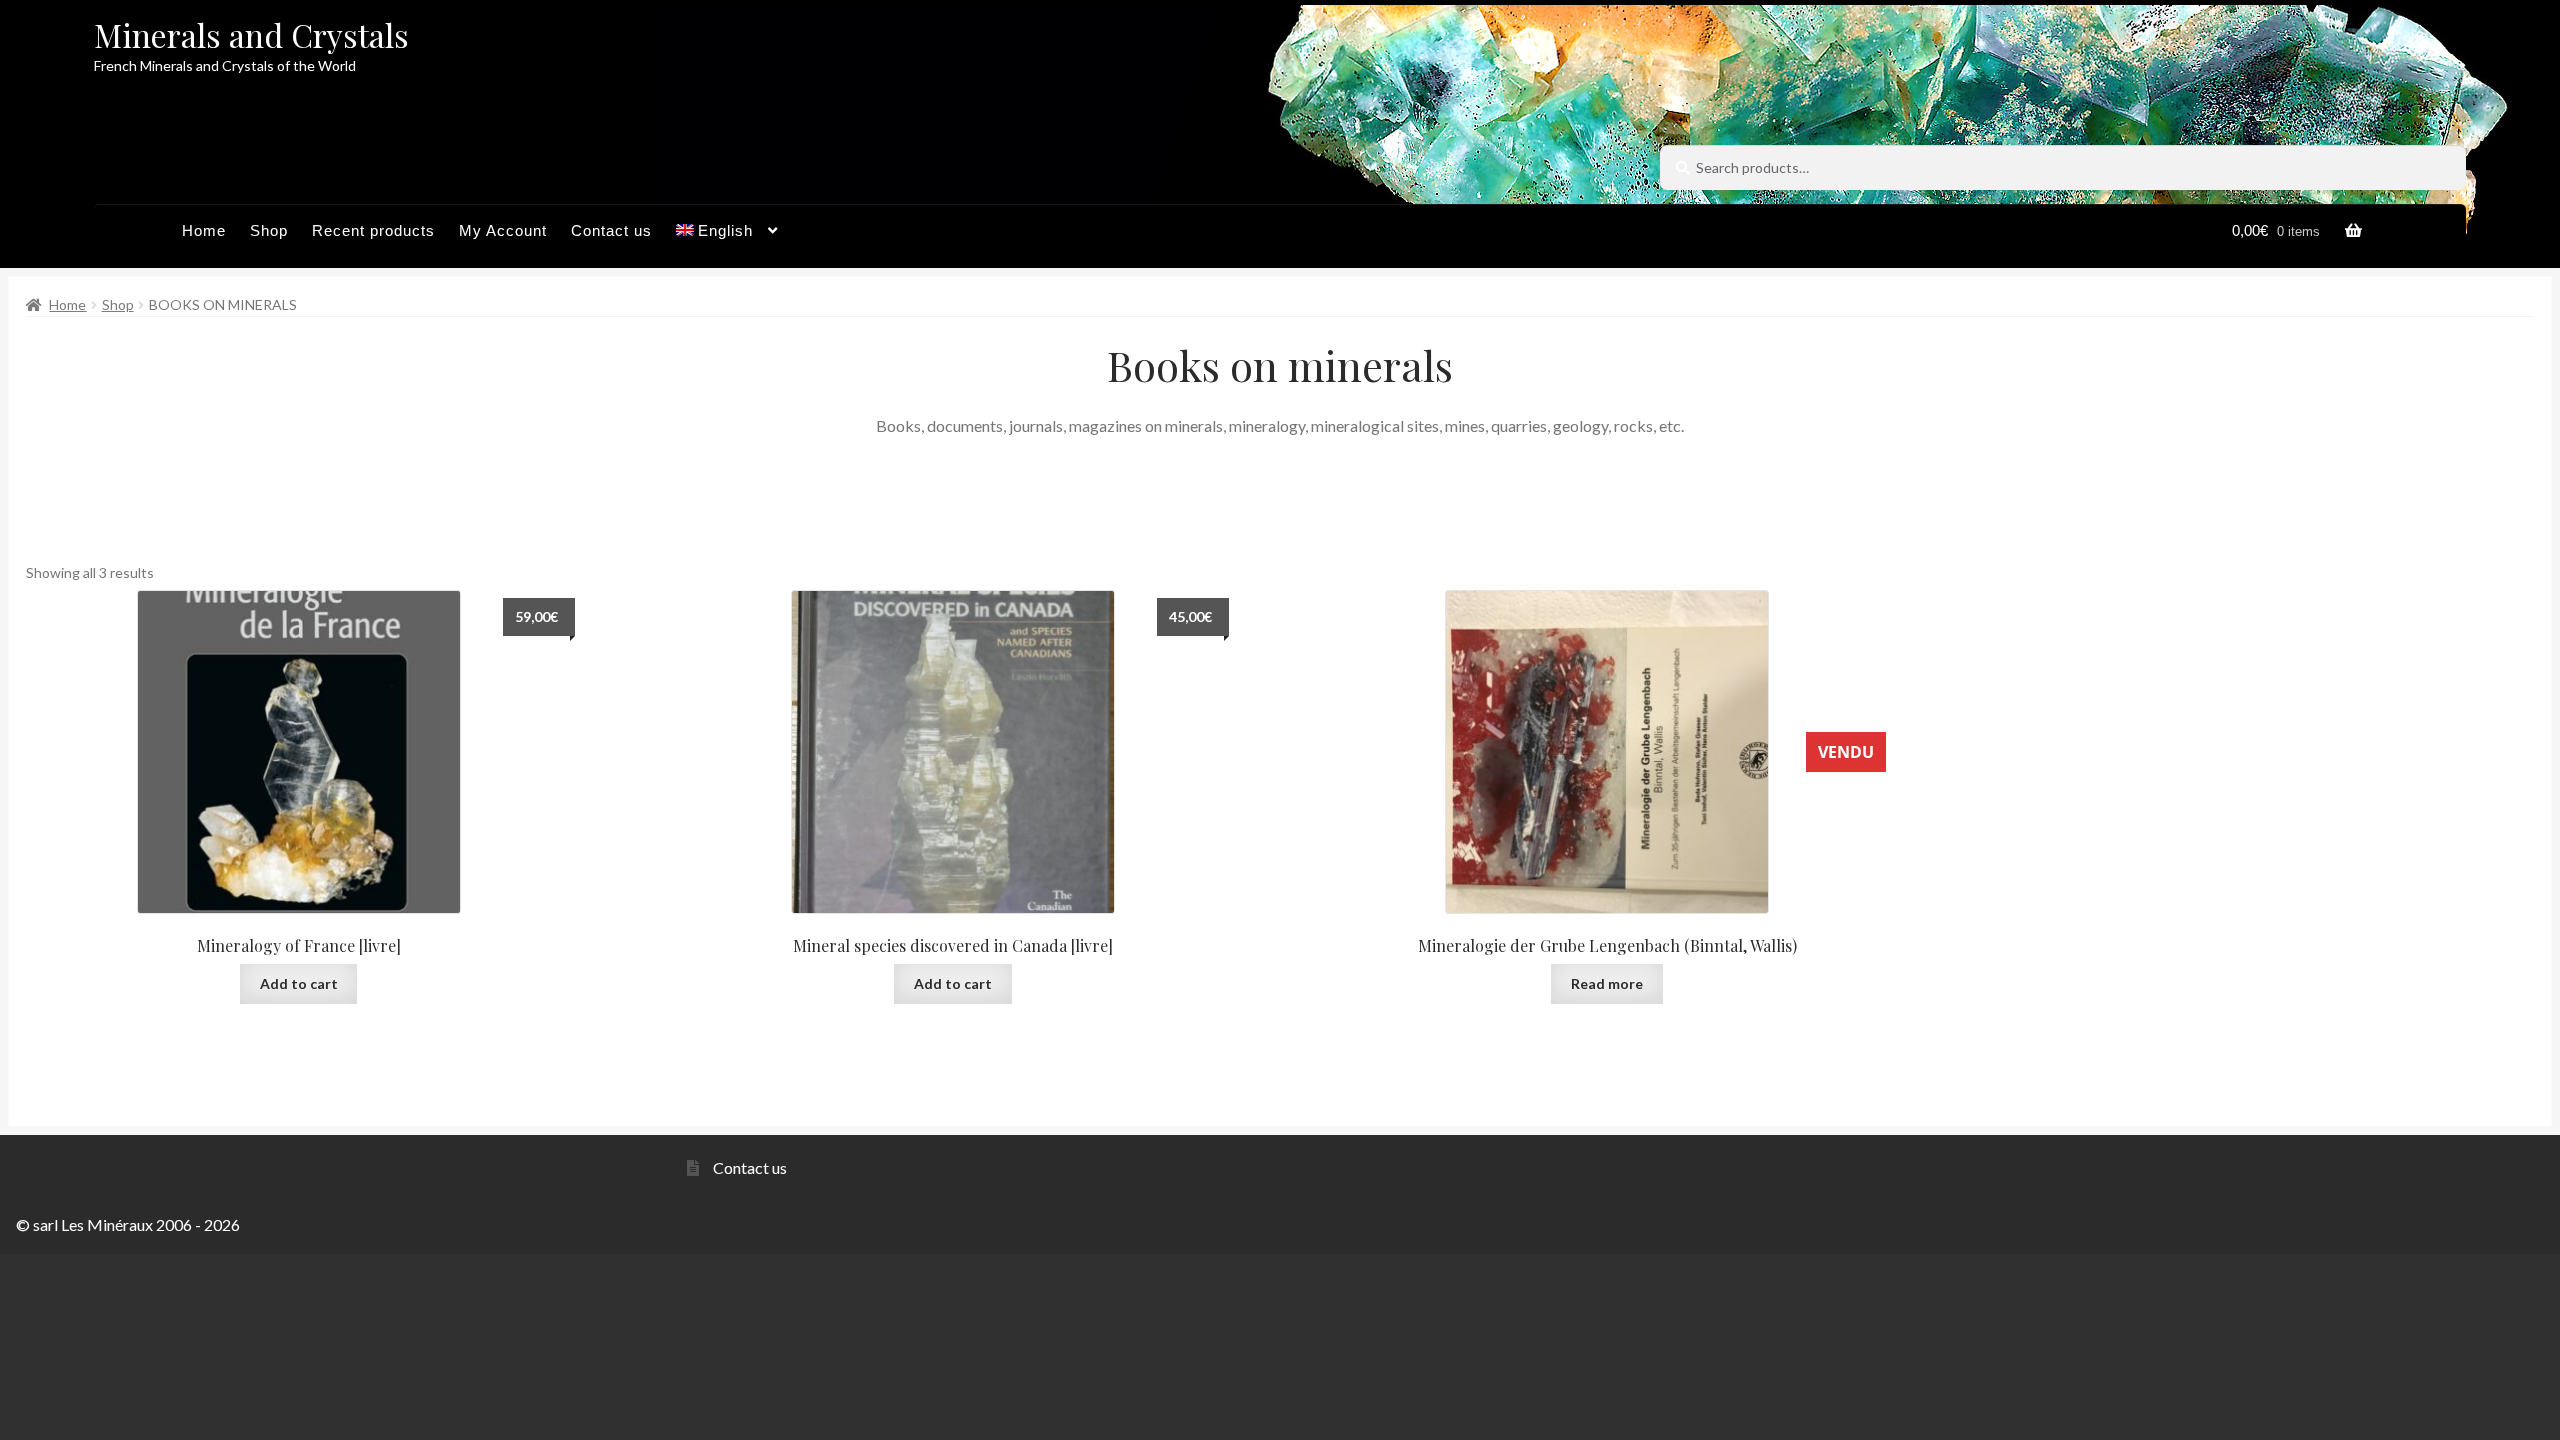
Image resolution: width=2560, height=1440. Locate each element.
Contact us (611, 230)
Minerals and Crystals (251, 34)
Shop (269, 230)
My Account (503, 230)
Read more (1607, 983)
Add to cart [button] (299, 983)
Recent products (373, 230)
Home (204, 230)
